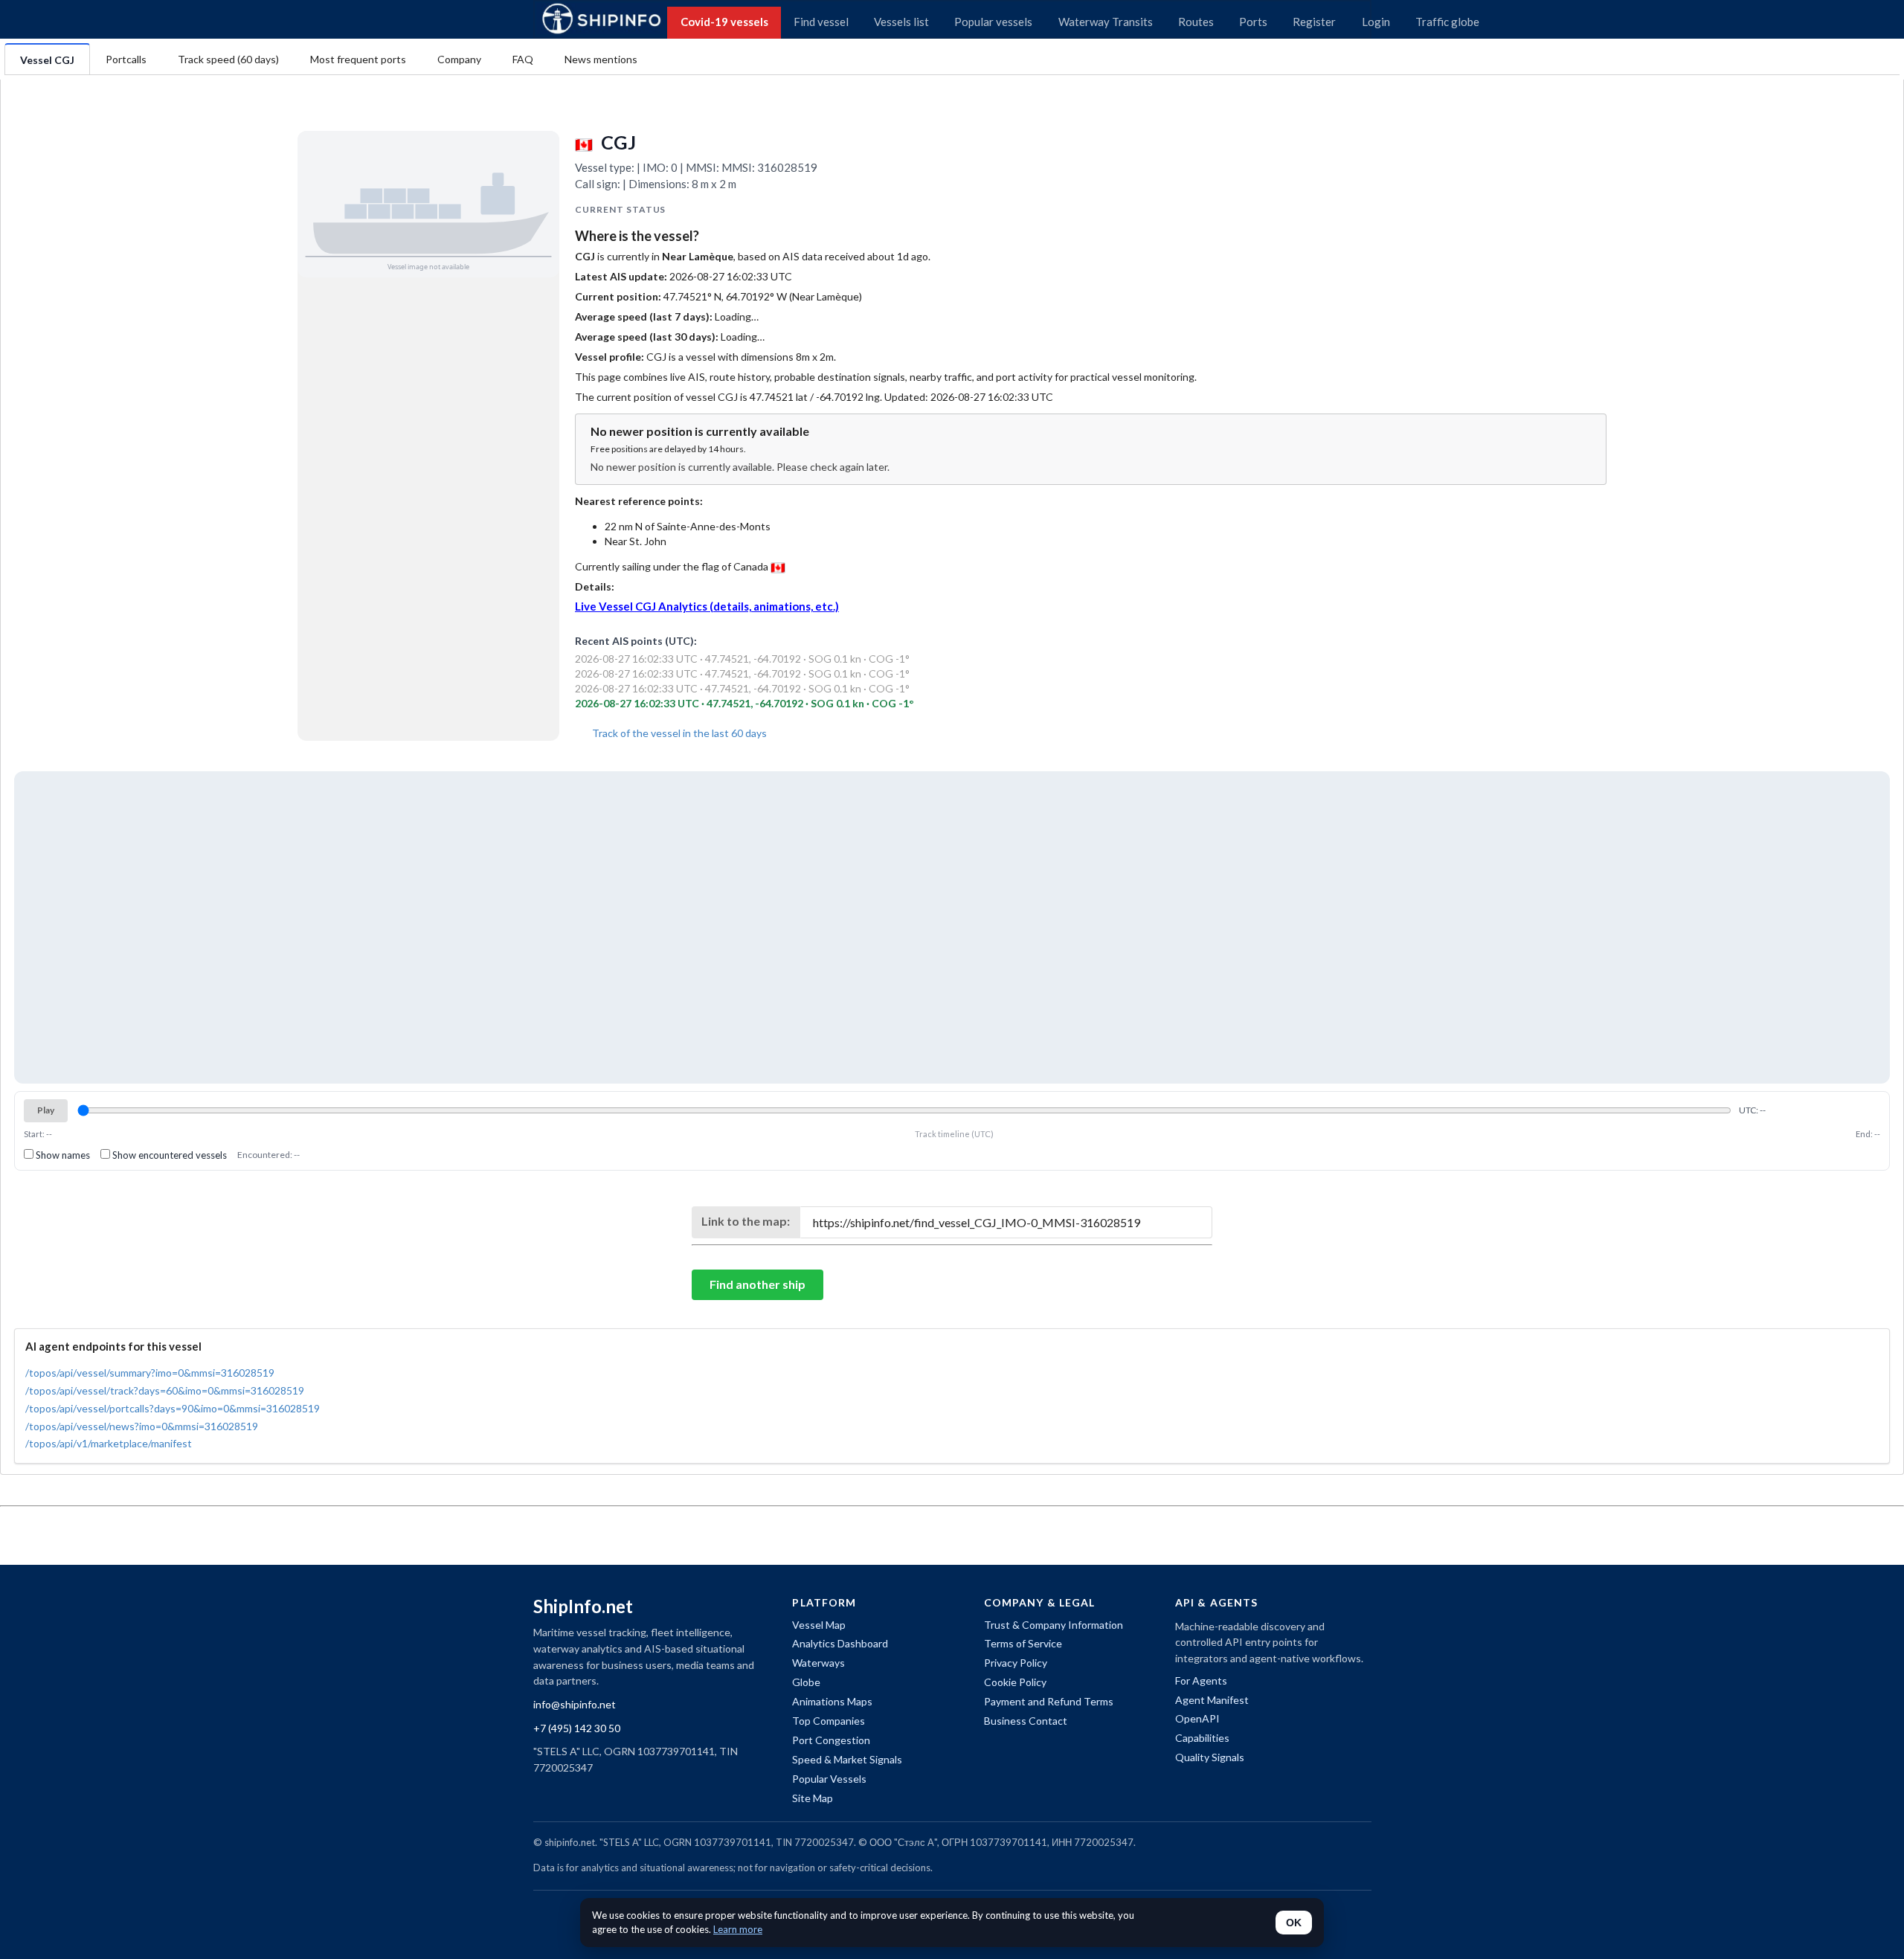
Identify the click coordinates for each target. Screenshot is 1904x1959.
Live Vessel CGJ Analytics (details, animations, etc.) (707, 606)
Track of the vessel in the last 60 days (678, 733)
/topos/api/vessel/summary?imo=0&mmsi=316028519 (150, 1373)
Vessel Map (819, 1625)
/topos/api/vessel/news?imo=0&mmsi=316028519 (142, 1426)
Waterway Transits (1106, 22)
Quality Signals (1210, 1757)
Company (459, 59)
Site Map (813, 1798)
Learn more (738, 1929)
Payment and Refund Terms (1049, 1701)
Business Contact (1026, 1721)
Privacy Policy (1016, 1663)
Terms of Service (1023, 1643)
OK (1294, 1923)
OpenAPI (1197, 1718)
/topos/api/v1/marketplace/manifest (109, 1443)
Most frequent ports (358, 59)
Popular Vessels (829, 1779)
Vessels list (901, 22)
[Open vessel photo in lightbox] (428, 204)
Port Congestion (831, 1740)
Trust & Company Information (1054, 1625)
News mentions (601, 59)
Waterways (818, 1663)
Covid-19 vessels (724, 22)
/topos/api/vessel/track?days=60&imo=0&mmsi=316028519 (165, 1390)
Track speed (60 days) (228, 59)
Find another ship (758, 1284)
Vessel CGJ (47, 60)
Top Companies (829, 1721)
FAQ (523, 59)
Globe (806, 1682)
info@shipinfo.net (575, 1704)
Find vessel (821, 22)
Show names (62, 1155)
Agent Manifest (1212, 1700)
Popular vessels (993, 22)
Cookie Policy (1015, 1682)
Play (46, 1110)
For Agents (1201, 1680)
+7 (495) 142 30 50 (577, 1728)
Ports (1253, 22)
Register (1314, 22)
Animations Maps (832, 1701)
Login (1376, 22)
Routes (1196, 22)
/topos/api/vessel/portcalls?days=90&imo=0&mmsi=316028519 (173, 1408)
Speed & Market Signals (847, 1759)
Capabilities (1202, 1738)
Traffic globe (1447, 22)
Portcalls (126, 59)
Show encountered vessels (168, 1155)
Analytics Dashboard (840, 1643)
